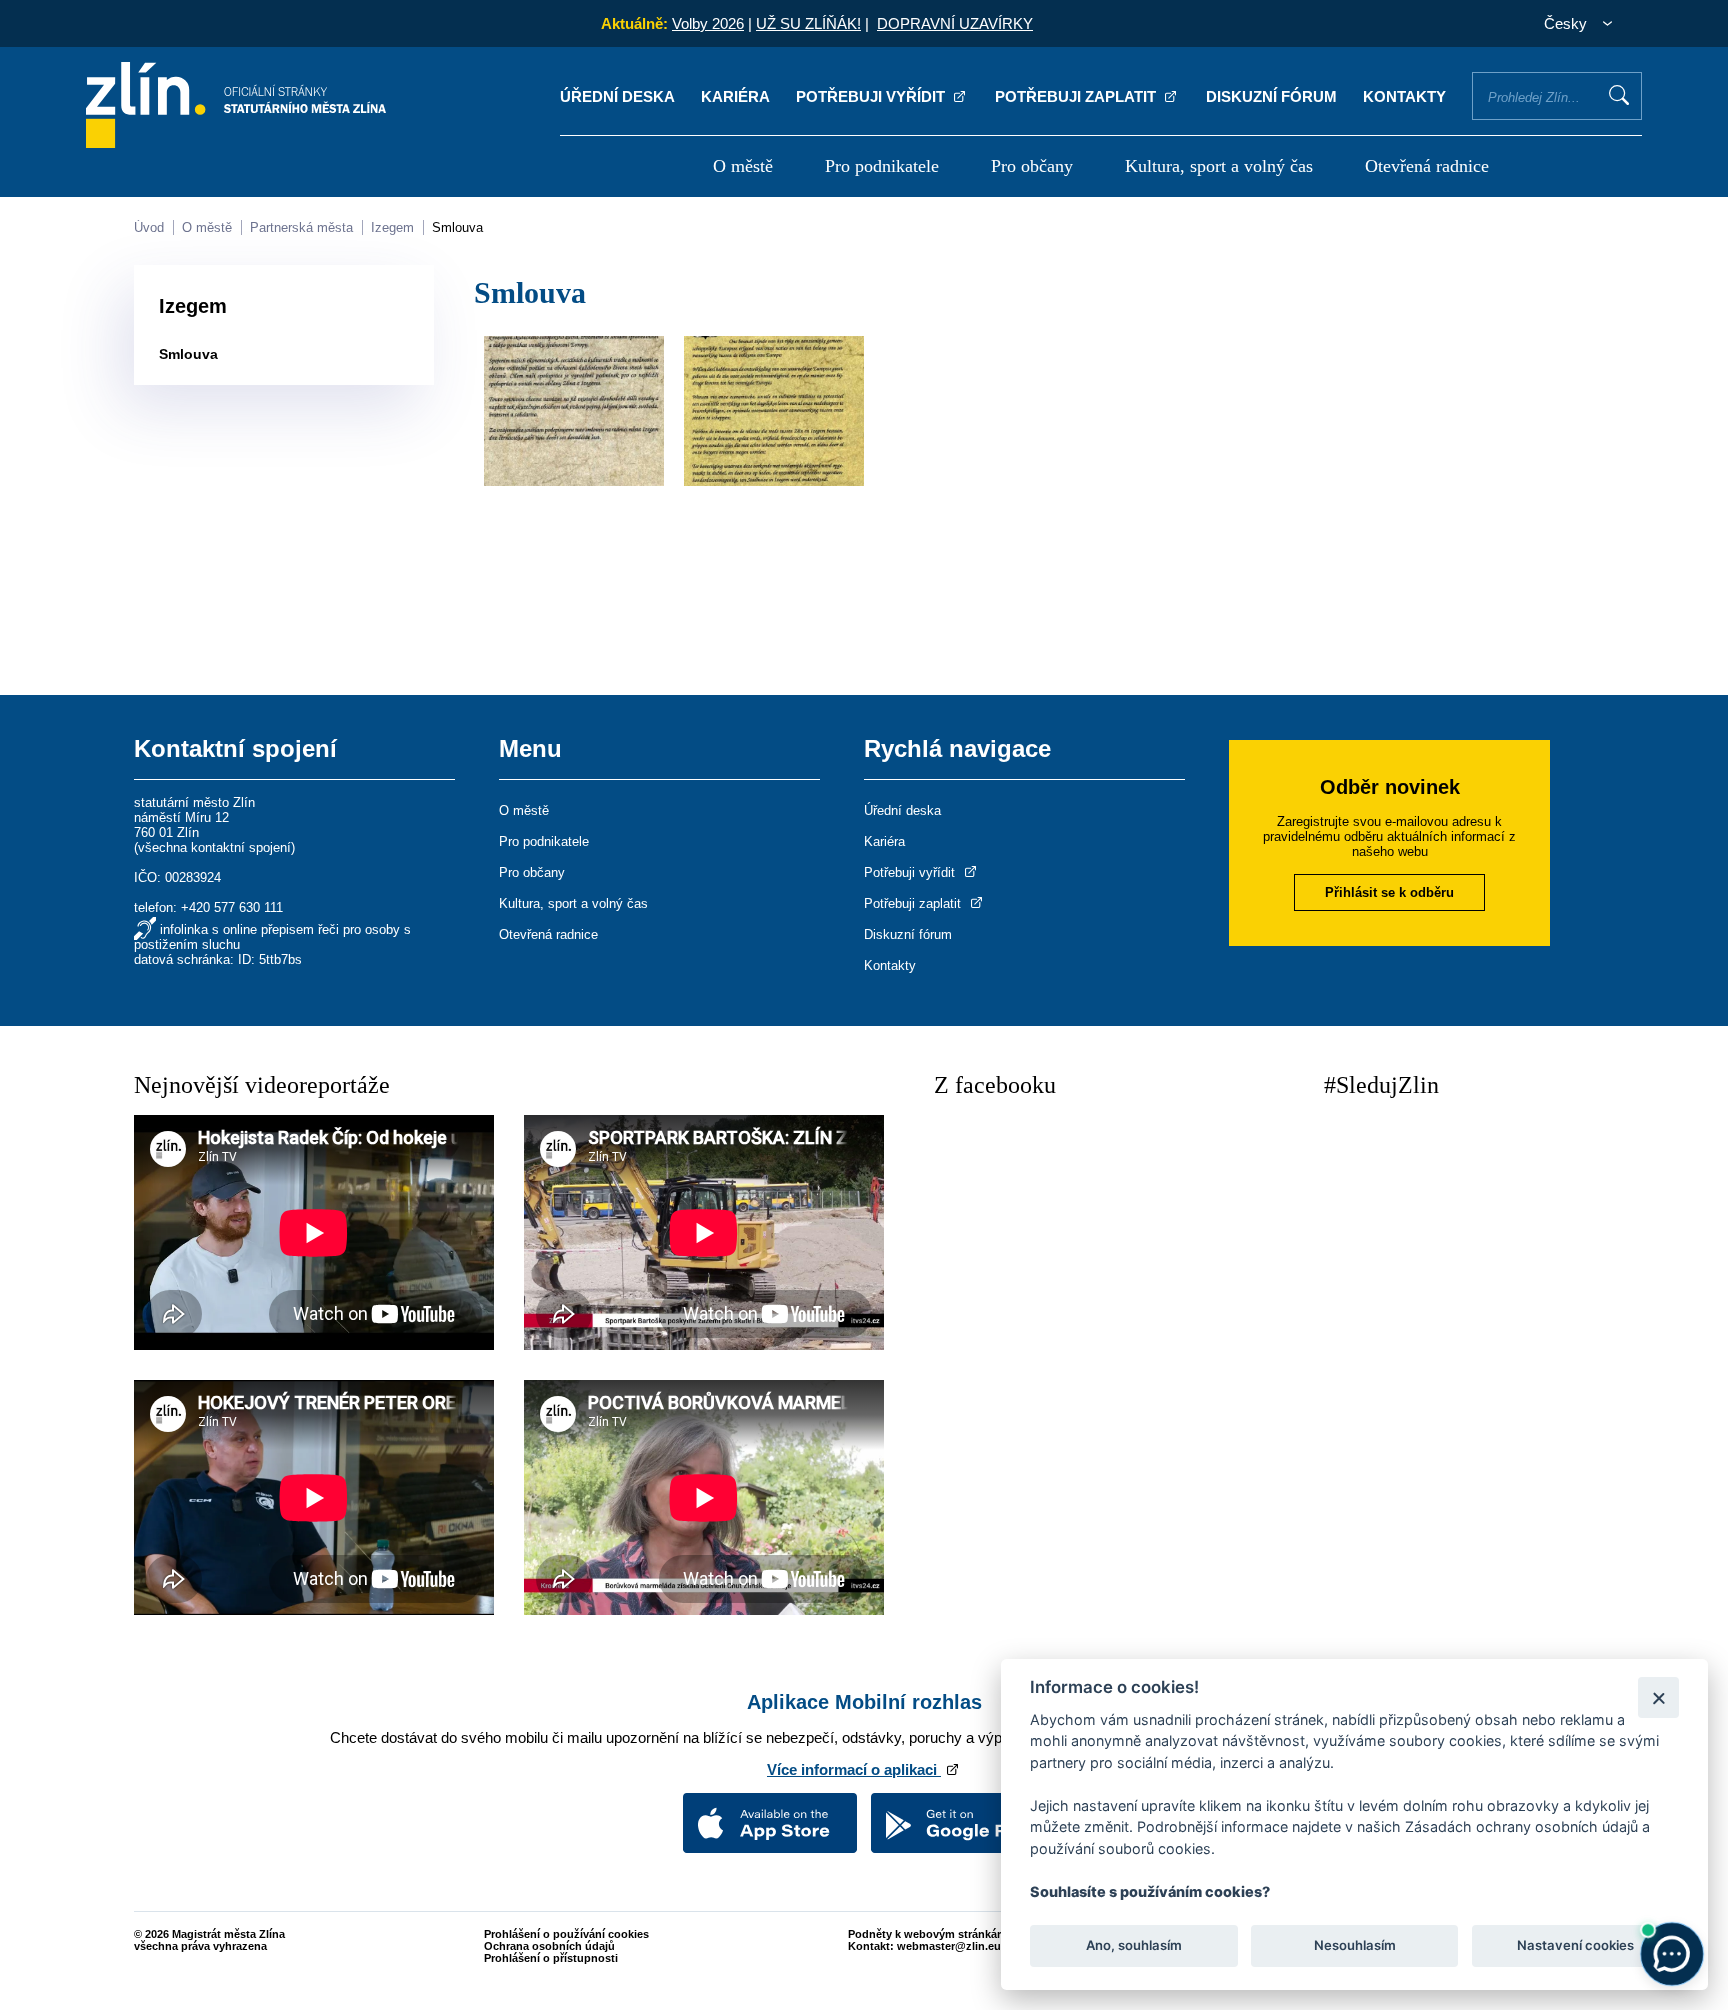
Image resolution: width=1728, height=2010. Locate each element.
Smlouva (457, 227)
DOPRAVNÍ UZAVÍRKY (955, 23)
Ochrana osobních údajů (549, 1946)
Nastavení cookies (1575, 1946)
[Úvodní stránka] (236, 142)
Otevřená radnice (1427, 166)
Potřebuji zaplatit (1077, 96)
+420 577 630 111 (232, 907)
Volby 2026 (708, 23)
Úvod (149, 227)
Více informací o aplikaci (854, 1769)
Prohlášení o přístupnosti (551, 1958)
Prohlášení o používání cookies (566, 1934)
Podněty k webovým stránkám (927, 1934)
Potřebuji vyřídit (872, 96)
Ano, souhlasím (1134, 1946)
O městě (743, 166)
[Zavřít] (1658, 1697)
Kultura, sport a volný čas (1219, 166)
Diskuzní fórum (1271, 96)
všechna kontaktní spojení (214, 847)
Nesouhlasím (1354, 1946)
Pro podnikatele (882, 166)
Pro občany (1032, 166)
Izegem (392, 227)
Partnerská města (301, 227)
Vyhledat (1619, 95)
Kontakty (1404, 96)
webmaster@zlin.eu (949, 1946)
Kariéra (735, 96)
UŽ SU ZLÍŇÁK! (808, 23)
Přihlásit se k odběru (1389, 892)
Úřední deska (617, 96)
